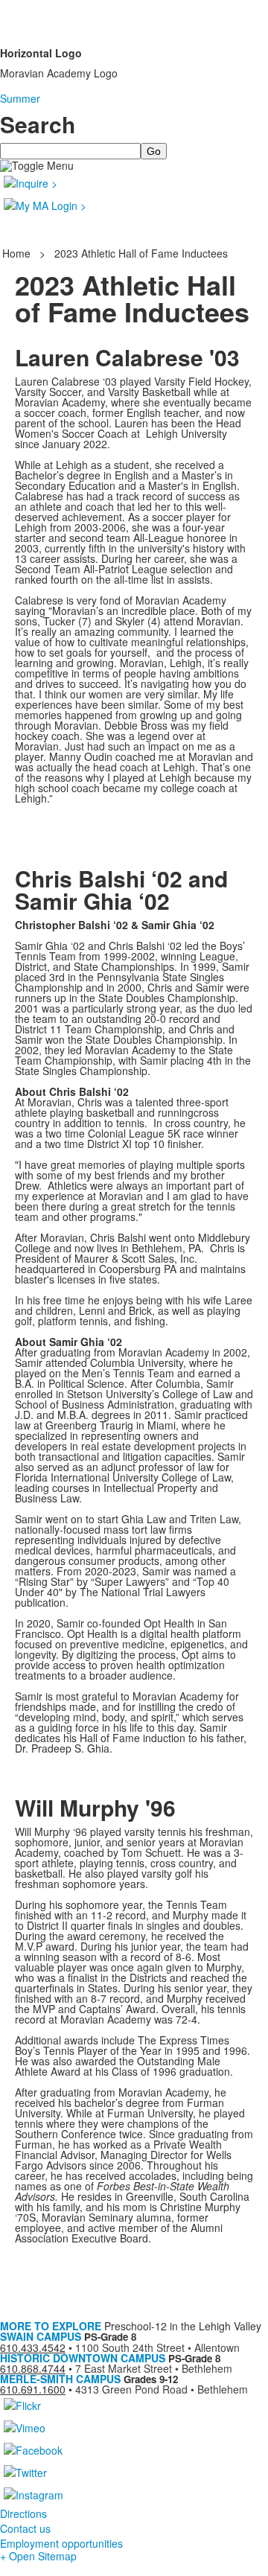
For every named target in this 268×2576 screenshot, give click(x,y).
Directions (23, 2513)
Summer (20, 98)
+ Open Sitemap (38, 2556)
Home (18, 253)
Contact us (25, 2528)
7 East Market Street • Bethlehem (154, 2368)
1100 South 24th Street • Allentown (157, 2347)
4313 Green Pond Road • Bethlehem (162, 2389)
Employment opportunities (61, 2543)
